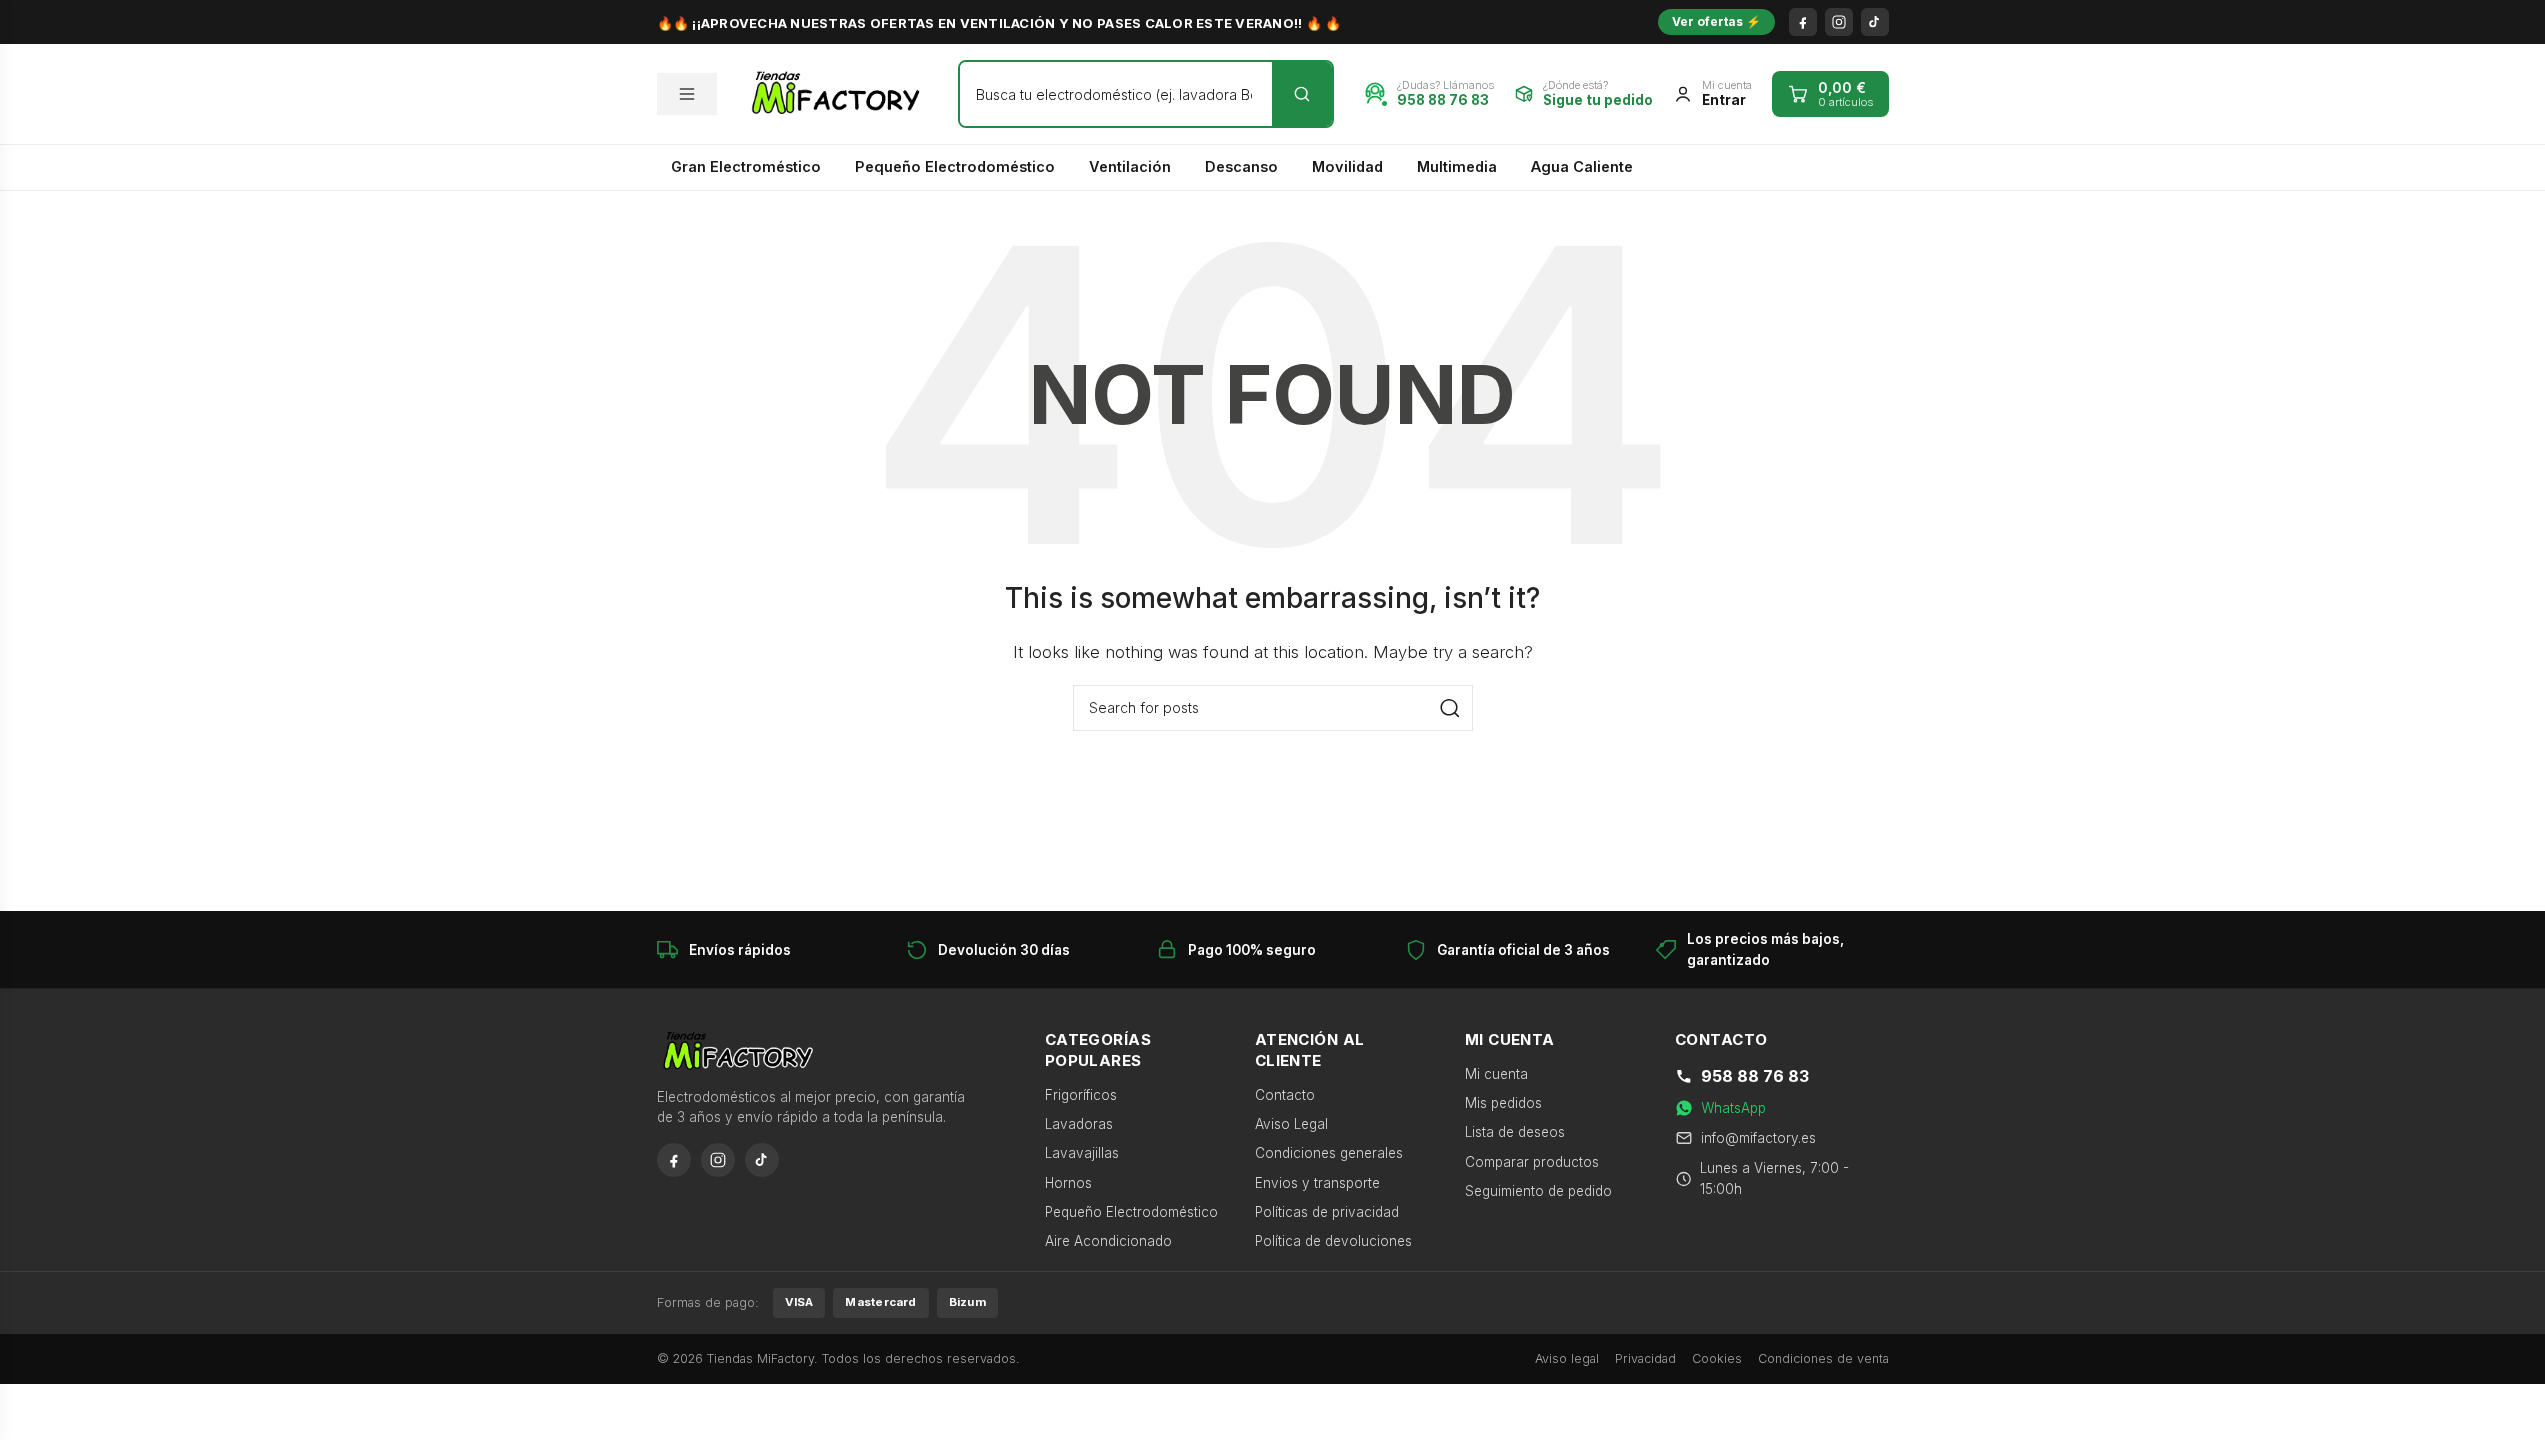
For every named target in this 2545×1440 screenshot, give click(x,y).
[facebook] (1803, 22)
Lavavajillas (1082, 1153)
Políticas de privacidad (1327, 1212)
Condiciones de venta (1823, 1358)
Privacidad (1645, 1358)
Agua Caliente (1582, 166)
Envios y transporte (1317, 1183)
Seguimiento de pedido (1538, 1191)
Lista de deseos (1515, 1132)
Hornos (1068, 1183)
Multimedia (1457, 166)
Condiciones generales (1329, 1153)
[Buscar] (1302, 94)
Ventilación (1130, 166)
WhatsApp (1733, 1108)
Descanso (1241, 166)
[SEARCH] (1450, 708)
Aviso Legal (1291, 1124)
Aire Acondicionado (1108, 1241)
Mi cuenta (1496, 1074)
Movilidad (1347, 166)
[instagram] (1839, 22)
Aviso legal (1567, 1358)
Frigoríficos (1081, 1095)
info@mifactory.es (1758, 1138)
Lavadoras (1079, 1124)
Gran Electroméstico (746, 166)
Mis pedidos (1503, 1103)
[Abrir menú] (687, 94)
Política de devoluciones (1333, 1241)
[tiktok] (1875, 22)
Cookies (1717, 1358)
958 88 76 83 (1755, 1076)
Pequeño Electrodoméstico (955, 166)
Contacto (1285, 1095)
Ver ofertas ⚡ (1716, 21)
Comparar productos (1532, 1162)
